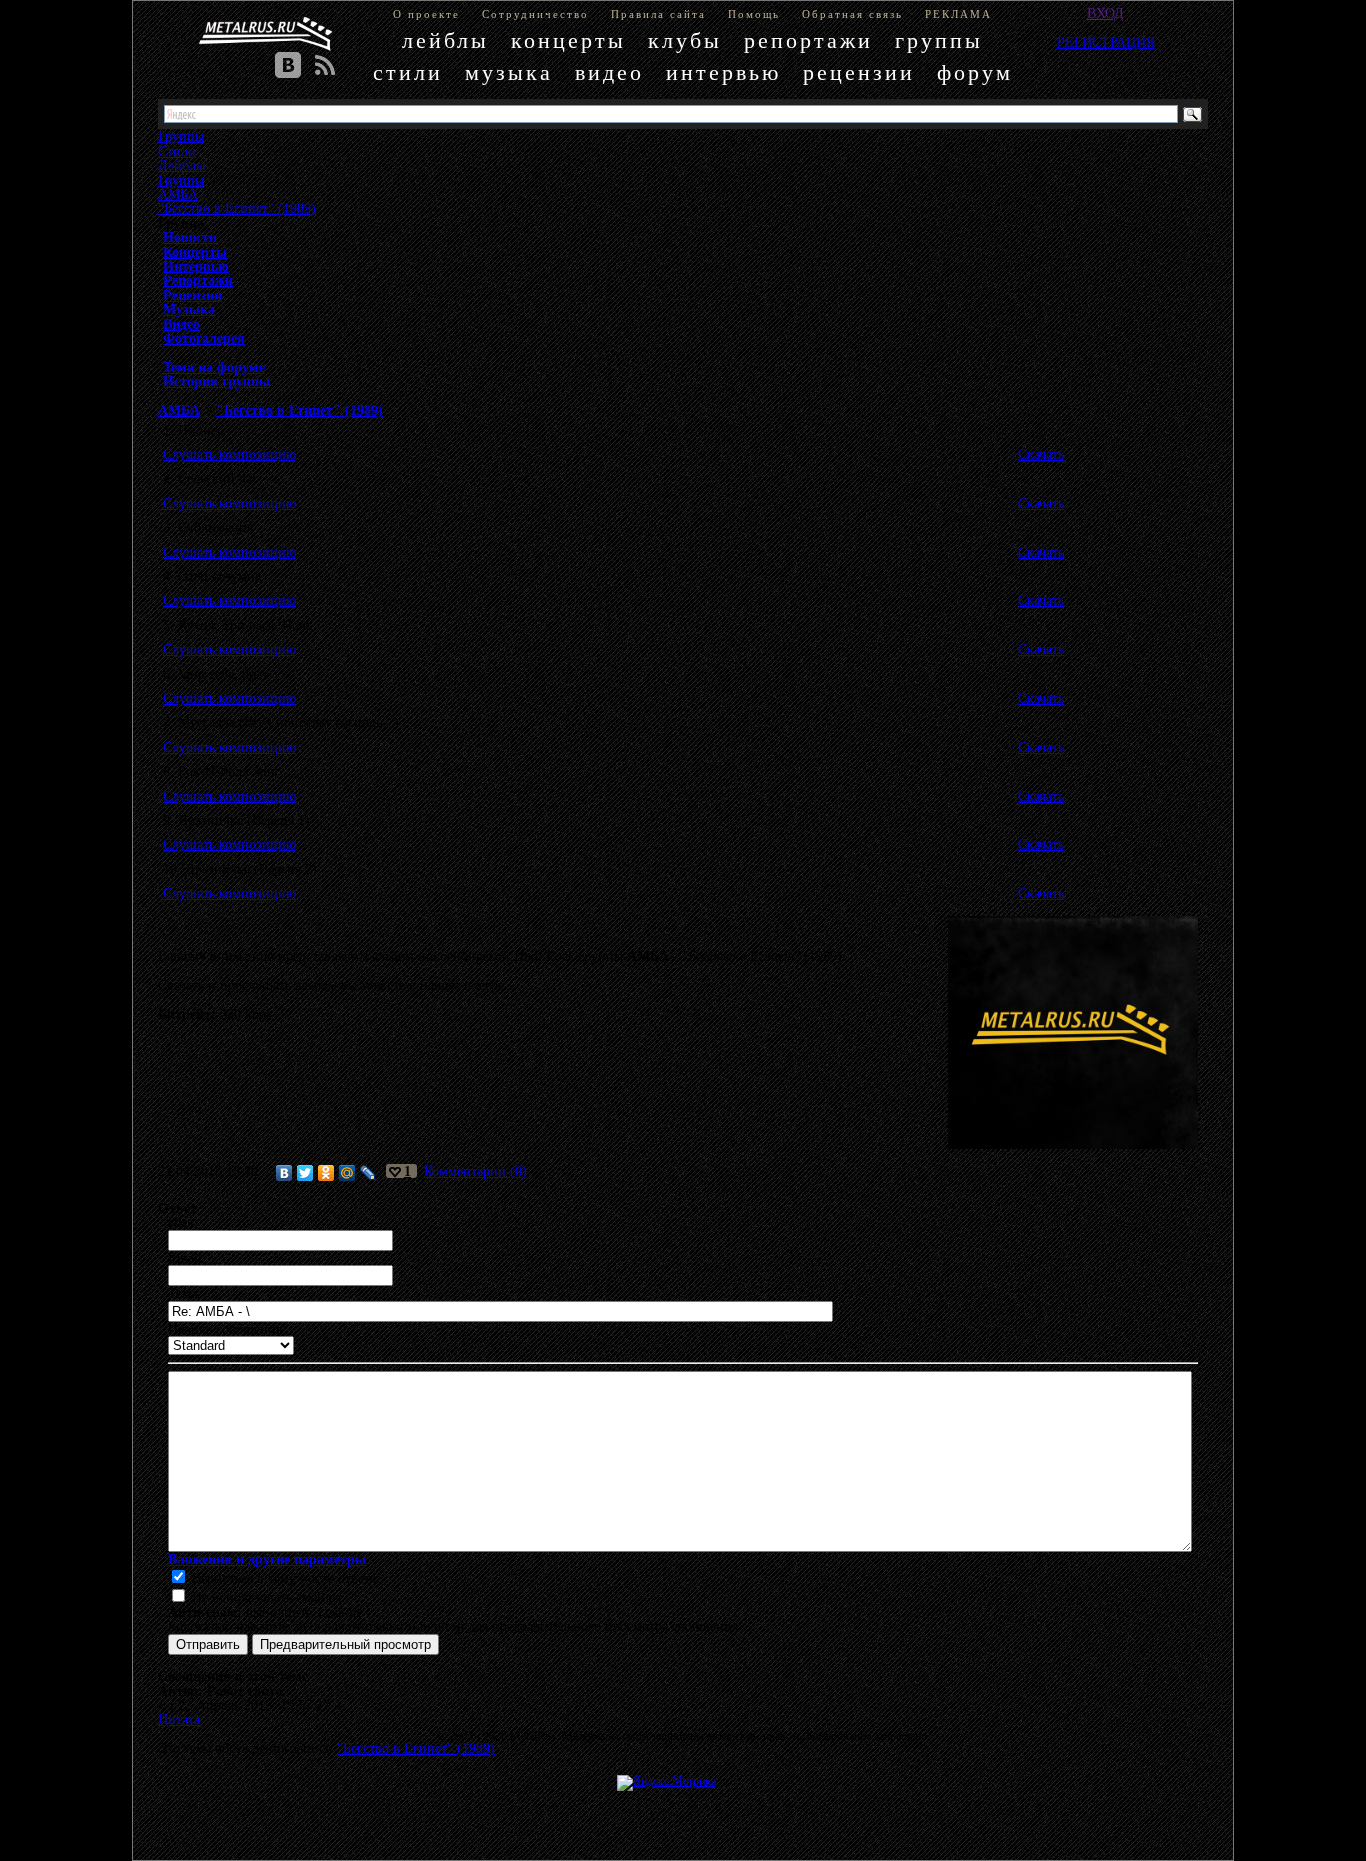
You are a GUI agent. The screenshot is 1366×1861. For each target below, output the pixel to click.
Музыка (189, 309)
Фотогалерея (204, 338)
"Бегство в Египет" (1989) (237, 208)
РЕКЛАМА (958, 14)
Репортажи (198, 280)
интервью (723, 72)
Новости (190, 237)
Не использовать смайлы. (266, 1597)
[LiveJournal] (368, 1173)
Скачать (1041, 454)
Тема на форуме (214, 367)
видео (609, 72)
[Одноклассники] (326, 1173)
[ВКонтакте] (284, 1173)
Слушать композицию (229, 454)
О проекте (426, 14)
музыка (509, 72)
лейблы (445, 40)
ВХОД (1105, 13)
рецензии (859, 72)
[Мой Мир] (347, 1173)
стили (408, 72)
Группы (181, 180)
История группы (216, 381)
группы (939, 40)
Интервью (196, 266)
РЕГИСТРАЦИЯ (1106, 42)
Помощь (754, 14)
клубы (685, 40)
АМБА (178, 194)
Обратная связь (852, 14)
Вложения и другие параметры (267, 1559)
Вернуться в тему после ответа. (284, 1578)
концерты (568, 40)
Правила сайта (658, 14)
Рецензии (192, 295)
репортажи (808, 40)
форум (975, 72)
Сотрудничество (535, 14)
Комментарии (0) (475, 1171)
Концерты (195, 252)
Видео (181, 324)
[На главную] (266, 34)
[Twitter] (305, 1173)
